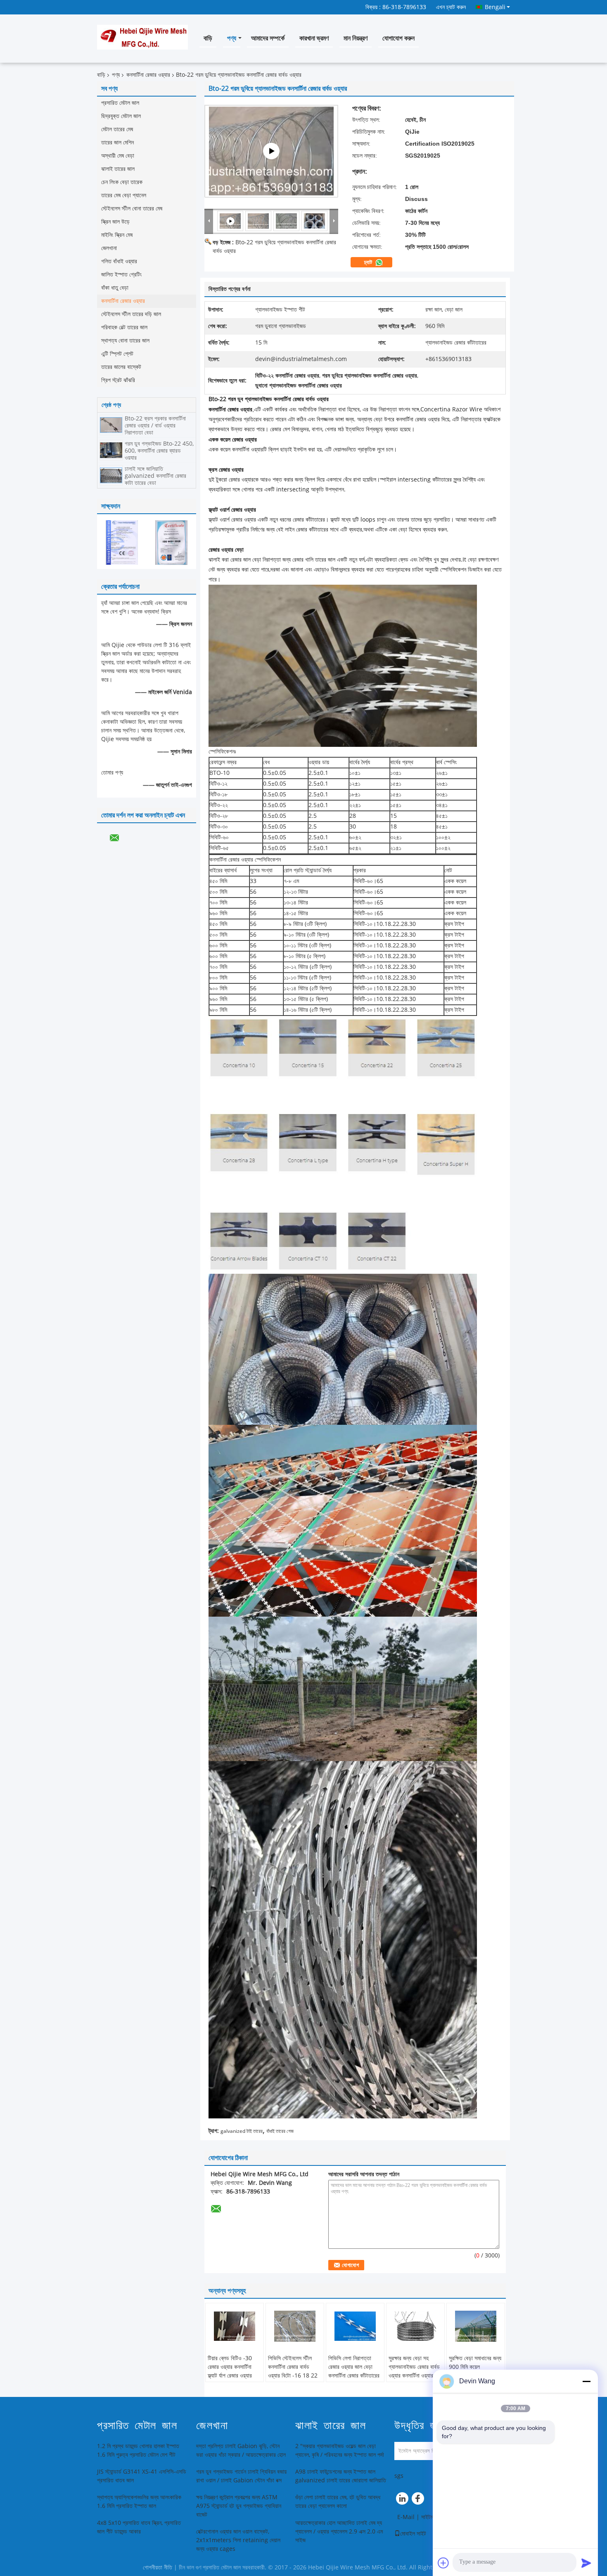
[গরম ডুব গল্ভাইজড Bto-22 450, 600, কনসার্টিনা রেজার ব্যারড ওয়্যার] (111, 450)
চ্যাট (369, 262)
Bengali (495, 7)
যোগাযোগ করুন (398, 38)
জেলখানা (109, 248)
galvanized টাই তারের (242, 2131)
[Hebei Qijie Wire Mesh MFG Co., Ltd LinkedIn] (403, 2500)
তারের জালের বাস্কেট (121, 367)
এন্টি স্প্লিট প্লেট (117, 354)
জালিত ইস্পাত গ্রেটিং (121, 275)
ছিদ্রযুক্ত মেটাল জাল (121, 116)
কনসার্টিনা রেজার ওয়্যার (148, 75)
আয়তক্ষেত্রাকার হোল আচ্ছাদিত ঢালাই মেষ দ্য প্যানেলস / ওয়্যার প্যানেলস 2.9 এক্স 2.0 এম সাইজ (339, 2532)
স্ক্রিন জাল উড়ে (115, 222)
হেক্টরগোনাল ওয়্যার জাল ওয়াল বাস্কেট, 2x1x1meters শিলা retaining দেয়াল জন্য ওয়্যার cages (238, 2540)
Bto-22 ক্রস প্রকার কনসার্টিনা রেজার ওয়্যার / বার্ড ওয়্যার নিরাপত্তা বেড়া (155, 426)
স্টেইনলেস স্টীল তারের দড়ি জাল (131, 314)
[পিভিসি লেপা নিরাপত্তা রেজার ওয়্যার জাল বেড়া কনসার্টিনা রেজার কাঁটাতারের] (355, 2326)
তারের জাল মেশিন (117, 143)
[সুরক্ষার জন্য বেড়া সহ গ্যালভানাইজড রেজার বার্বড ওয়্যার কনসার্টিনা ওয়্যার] (415, 2326)
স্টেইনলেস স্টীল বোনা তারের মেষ (132, 209)
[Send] (586, 2563)
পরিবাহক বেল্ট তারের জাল (124, 327)
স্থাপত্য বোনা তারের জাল (125, 341)
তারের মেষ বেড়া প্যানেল (124, 195)
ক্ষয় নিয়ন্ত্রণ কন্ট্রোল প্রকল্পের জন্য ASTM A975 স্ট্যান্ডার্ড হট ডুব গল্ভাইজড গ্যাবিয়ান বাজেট (239, 2506)
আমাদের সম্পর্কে (268, 38)
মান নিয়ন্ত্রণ (356, 38)
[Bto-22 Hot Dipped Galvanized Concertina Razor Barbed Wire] (258, 221)
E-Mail (406, 2517)
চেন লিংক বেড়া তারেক (122, 182)
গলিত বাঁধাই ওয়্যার (119, 261)
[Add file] (443, 2563)
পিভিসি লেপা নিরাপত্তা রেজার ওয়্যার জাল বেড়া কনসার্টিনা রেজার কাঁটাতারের (354, 2367)
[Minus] (586, 2381)
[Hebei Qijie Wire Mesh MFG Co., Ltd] (209, 221)
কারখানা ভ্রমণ (314, 38)
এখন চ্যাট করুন (451, 7)
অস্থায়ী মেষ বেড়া (118, 156)
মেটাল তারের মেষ (117, 129)
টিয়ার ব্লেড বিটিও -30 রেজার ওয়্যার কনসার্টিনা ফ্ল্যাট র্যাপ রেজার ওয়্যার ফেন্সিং (230, 2371)
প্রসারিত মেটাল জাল (120, 103)
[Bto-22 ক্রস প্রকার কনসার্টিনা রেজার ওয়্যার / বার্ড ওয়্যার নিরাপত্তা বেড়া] (111, 425)
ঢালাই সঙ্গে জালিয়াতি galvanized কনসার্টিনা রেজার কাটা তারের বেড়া (155, 476)
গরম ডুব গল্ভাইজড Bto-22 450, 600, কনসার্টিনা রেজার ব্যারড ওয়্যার (159, 451)
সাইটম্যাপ (430, 2517)
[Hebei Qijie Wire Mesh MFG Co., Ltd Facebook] (419, 2500)
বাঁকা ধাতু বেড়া (115, 288)
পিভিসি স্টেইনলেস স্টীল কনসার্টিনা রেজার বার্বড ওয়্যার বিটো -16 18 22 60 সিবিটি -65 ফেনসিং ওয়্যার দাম (293, 2376)
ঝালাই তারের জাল (118, 169)
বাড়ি (208, 38)
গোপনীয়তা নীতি (158, 2568)
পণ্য (232, 38)
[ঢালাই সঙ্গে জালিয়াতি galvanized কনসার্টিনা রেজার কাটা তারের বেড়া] (111, 475)
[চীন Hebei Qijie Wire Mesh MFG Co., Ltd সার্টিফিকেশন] (122, 542)
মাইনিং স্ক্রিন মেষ (117, 235)
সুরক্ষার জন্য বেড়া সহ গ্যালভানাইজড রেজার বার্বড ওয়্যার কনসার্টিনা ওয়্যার (414, 2367)
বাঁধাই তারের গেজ (280, 2131)
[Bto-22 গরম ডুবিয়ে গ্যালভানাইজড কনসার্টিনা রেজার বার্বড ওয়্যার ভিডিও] (271, 151)
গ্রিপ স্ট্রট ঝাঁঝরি (118, 380)
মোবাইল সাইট (413, 2534)
